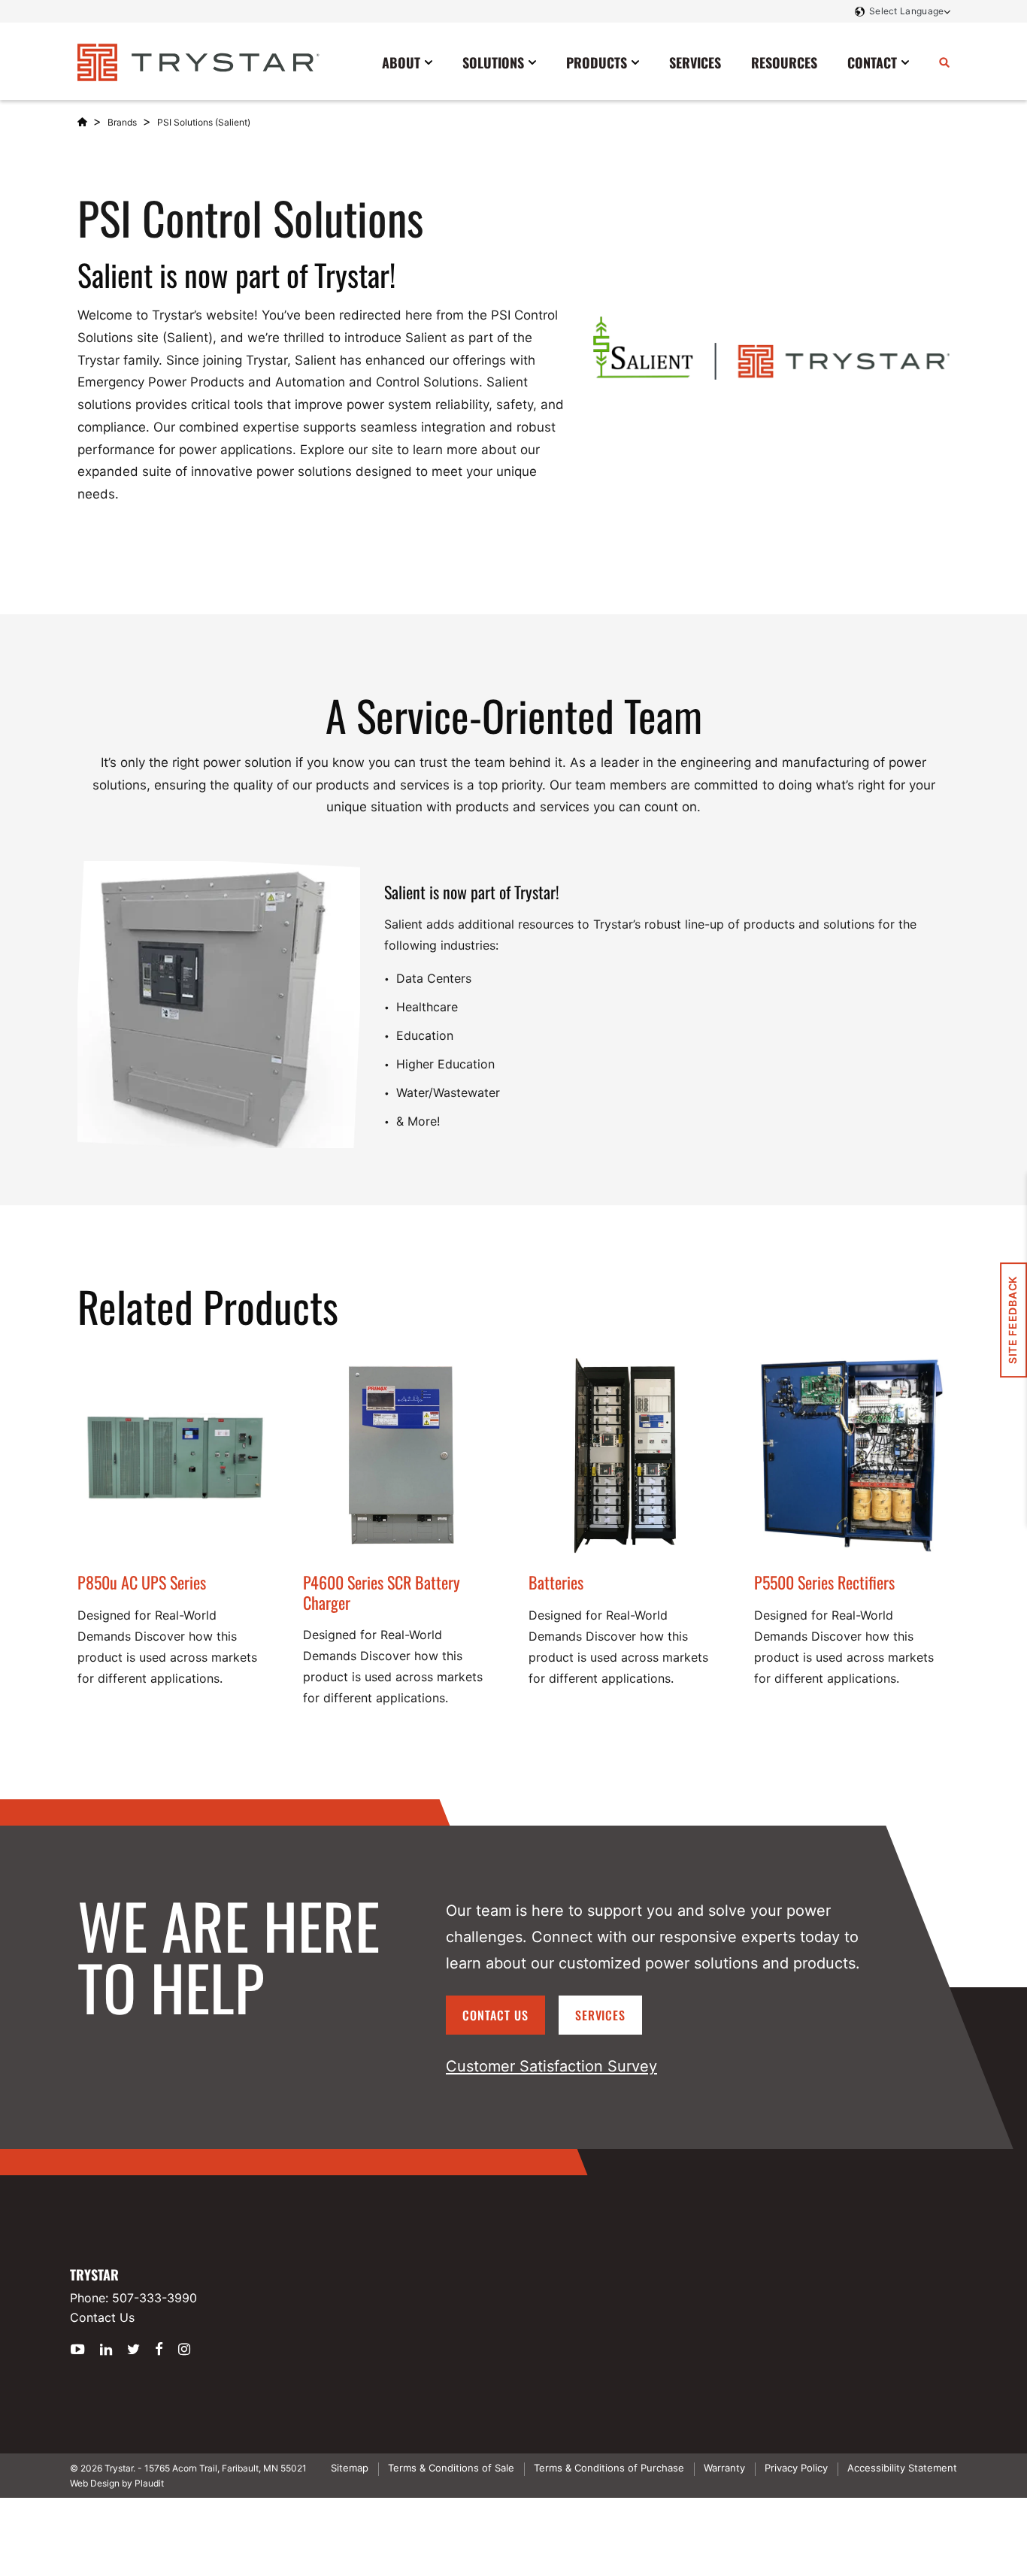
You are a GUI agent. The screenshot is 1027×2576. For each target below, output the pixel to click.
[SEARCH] (944, 62)
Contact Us (495, 2015)
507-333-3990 (155, 2298)
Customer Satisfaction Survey (551, 2066)
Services (601, 2015)
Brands (122, 122)
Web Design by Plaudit (117, 2483)
